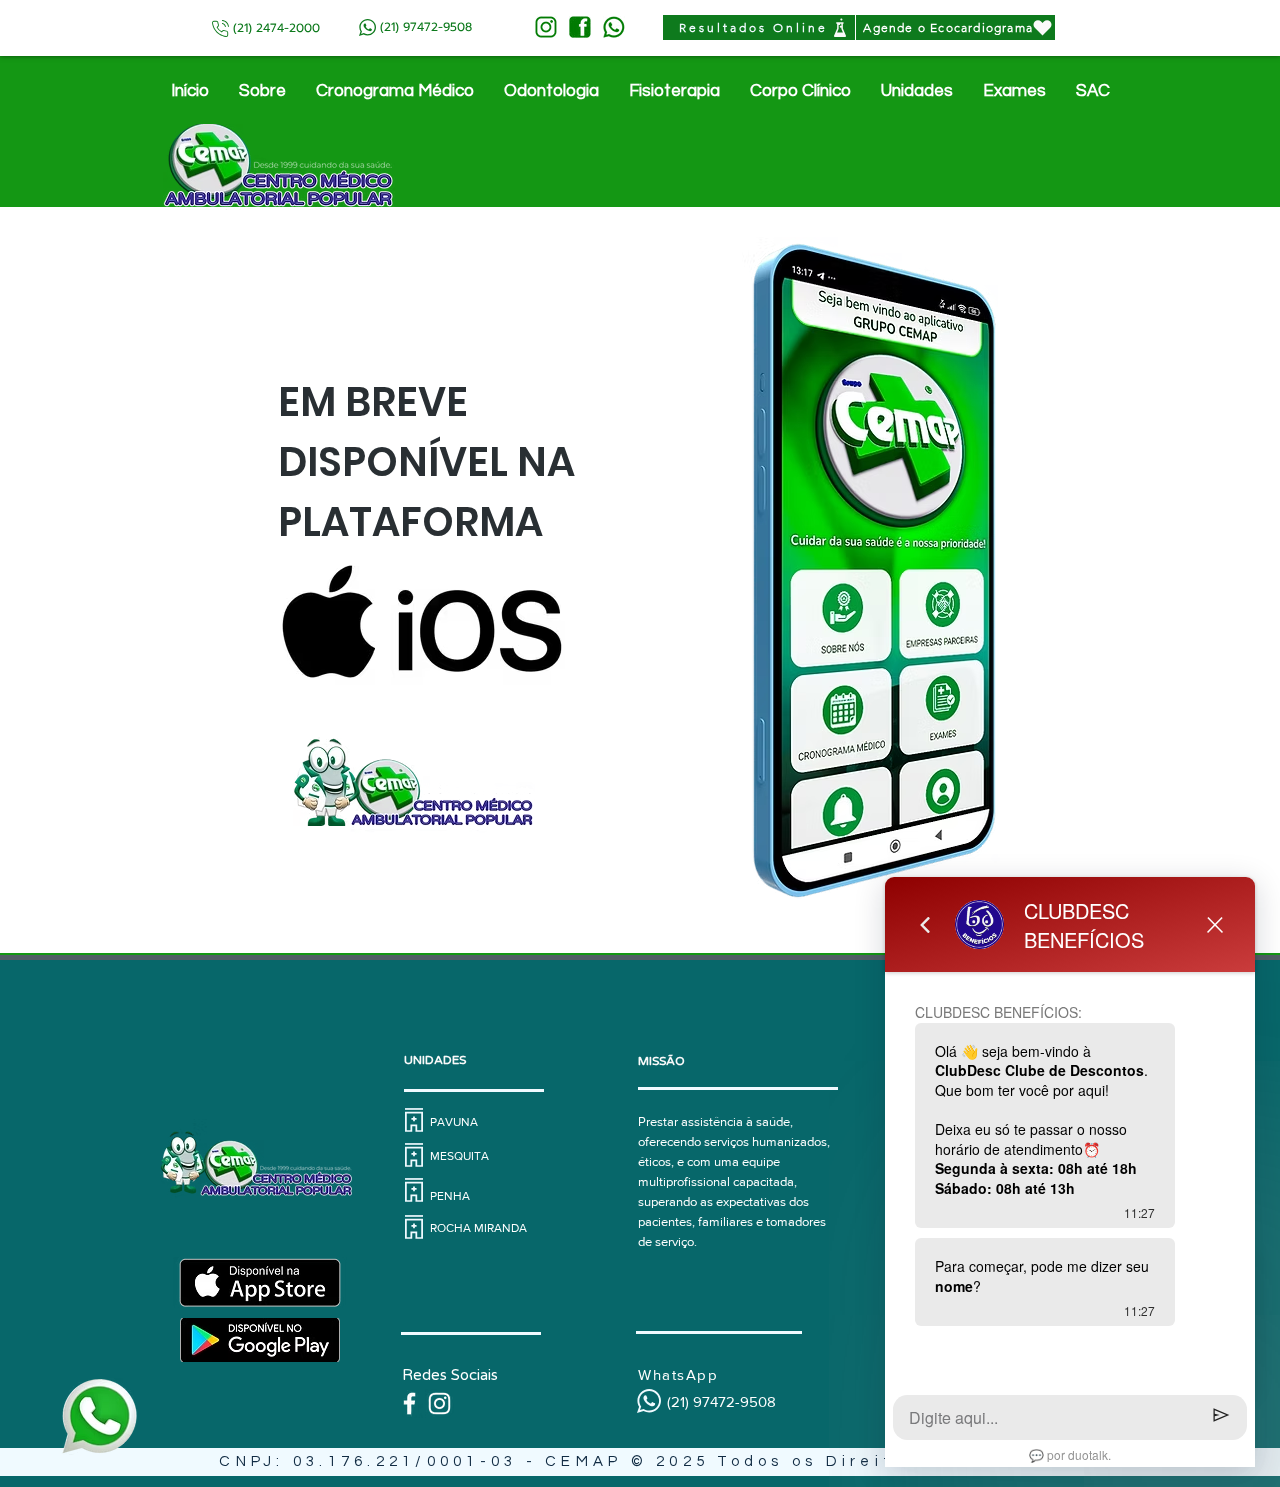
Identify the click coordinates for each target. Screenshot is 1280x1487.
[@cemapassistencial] (439, 1403)
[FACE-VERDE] (580, 27)
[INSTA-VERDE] (546, 27)
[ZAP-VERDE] (614, 27)
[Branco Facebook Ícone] (409, 1403)
